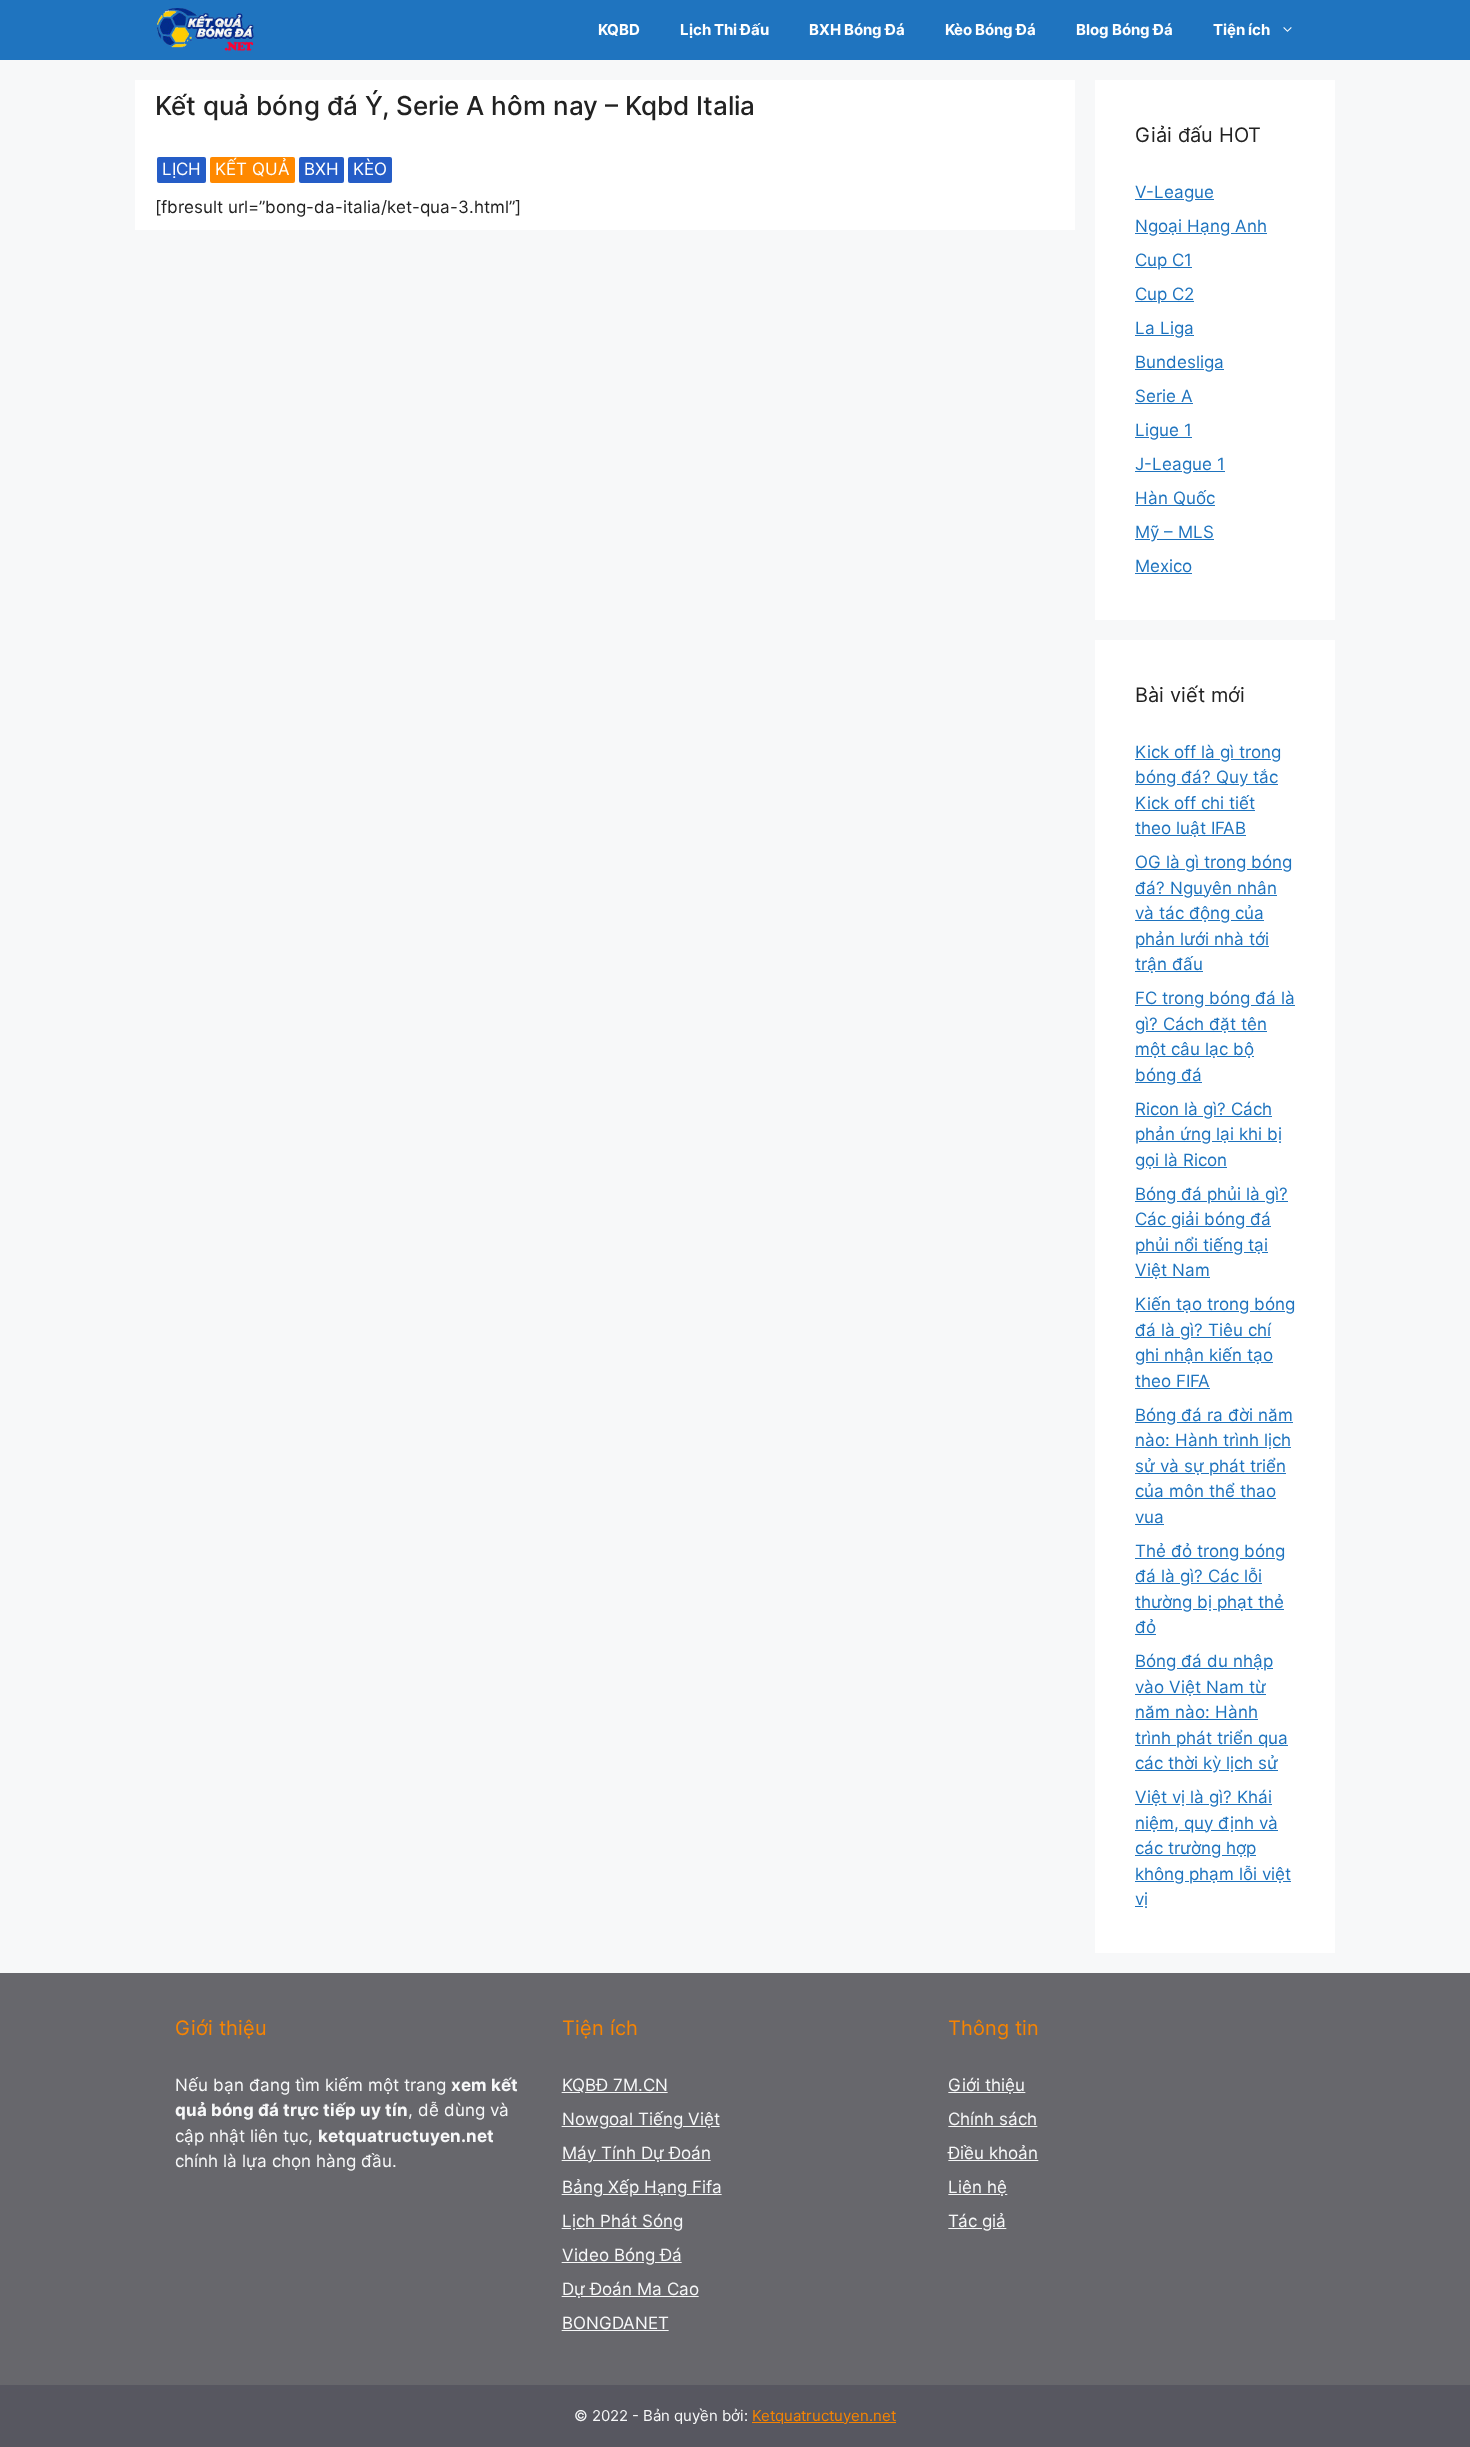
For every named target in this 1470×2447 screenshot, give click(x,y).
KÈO (370, 169)
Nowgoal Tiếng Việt (641, 2119)
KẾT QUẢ (252, 169)
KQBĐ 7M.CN (615, 2085)
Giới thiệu (986, 2085)
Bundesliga (1179, 362)
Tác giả (977, 2221)
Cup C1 (1163, 260)
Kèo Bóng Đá (990, 29)
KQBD (619, 29)
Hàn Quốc (1175, 498)
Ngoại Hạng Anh (1201, 226)
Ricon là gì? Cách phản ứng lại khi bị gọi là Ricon (1208, 1134)
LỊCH (181, 169)
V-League (1174, 192)
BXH (321, 169)
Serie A (1164, 396)
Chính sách (992, 2119)
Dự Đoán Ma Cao (630, 2289)
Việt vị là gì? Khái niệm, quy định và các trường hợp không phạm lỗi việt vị (1213, 1848)
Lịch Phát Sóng (622, 2221)
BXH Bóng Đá (857, 29)
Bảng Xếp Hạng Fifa (642, 2187)
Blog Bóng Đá (1124, 29)
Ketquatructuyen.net (824, 2415)
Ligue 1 (1163, 430)
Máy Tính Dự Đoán (636, 2153)
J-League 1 (1180, 464)
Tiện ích (1241, 29)
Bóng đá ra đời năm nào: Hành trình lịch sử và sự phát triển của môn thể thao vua (1214, 1466)
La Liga (1164, 328)
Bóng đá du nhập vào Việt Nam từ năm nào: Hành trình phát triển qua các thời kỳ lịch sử (1211, 1712)
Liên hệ (977, 2187)
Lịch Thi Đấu (724, 29)
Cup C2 (1164, 294)
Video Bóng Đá (622, 2255)
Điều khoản (993, 2153)
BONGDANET (615, 2323)
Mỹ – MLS (1174, 532)
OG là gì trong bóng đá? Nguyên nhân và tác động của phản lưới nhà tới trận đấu (1213, 913)
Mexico (1163, 566)
